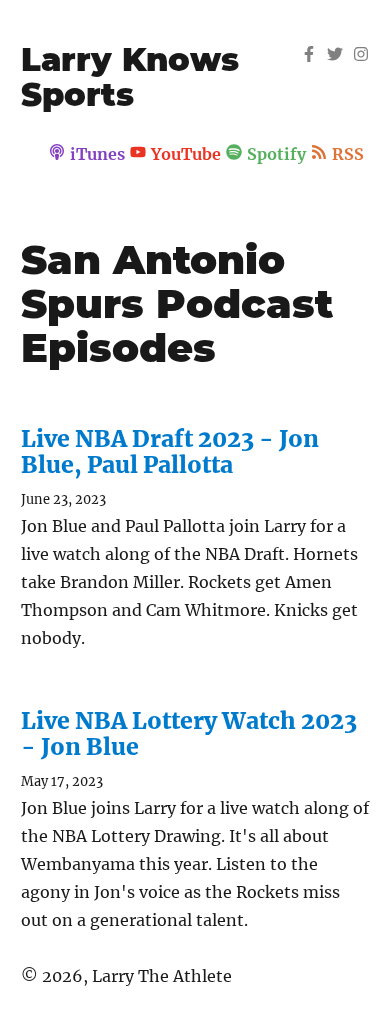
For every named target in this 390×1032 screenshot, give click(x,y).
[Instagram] (361, 56)
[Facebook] (309, 56)
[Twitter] (335, 56)
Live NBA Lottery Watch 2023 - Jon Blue (189, 733)
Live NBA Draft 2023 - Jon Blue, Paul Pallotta (170, 451)
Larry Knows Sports (130, 77)
